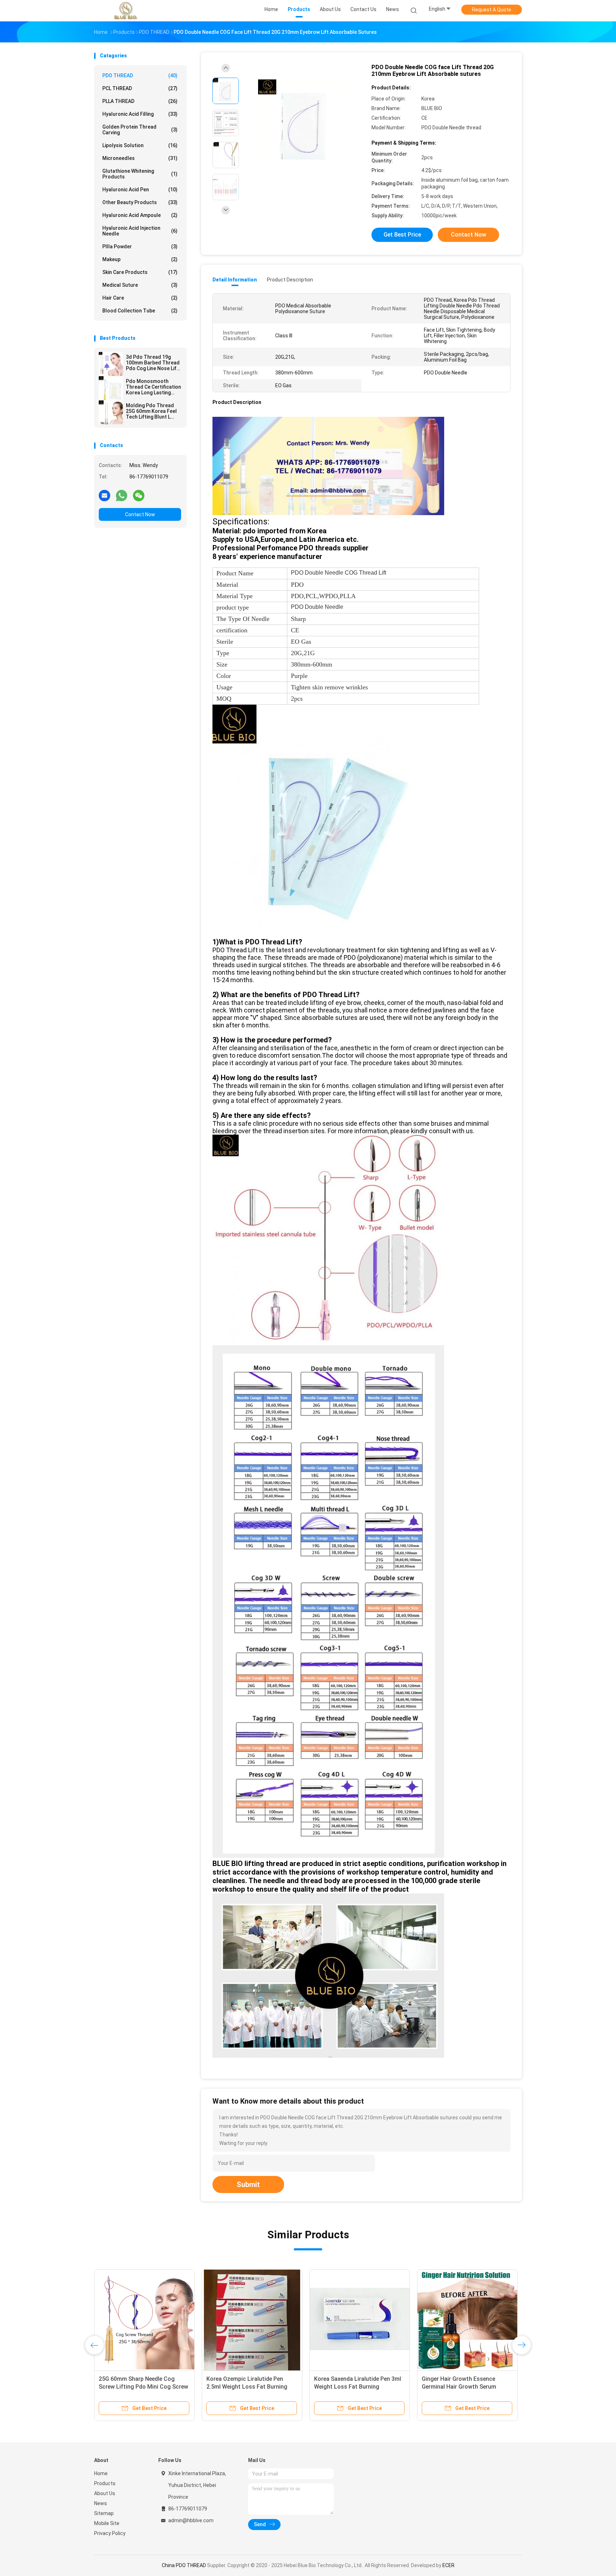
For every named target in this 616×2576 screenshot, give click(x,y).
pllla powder (140, 247)
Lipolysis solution (140, 145)
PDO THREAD (140, 76)
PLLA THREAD (140, 101)
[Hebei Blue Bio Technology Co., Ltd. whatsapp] (122, 495)
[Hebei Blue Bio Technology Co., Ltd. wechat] (139, 495)
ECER (448, 2565)
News (101, 2503)
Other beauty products (140, 202)
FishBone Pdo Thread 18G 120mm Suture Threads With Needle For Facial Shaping (251, 2387)
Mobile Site (107, 2523)
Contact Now (140, 514)
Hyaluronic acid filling (140, 114)
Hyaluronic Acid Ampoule (140, 215)
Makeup (140, 259)
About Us (105, 2493)
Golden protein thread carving (140, 130)
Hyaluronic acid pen (140, 190)
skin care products (140, 272)
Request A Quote (492, 10)
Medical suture (140, 285)
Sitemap (104, 2513)
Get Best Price (402, 235)
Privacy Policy (110, 2533)
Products (105, 2483)
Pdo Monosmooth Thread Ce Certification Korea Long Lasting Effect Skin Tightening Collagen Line (153, 387)
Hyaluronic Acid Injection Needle (140, 231)
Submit (248, 2184)
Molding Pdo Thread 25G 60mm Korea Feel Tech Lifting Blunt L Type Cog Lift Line (151, 411)
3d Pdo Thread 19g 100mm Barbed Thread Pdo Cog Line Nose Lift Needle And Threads (153, 363)
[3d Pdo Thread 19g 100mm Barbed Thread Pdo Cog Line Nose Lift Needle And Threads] (111, 364)
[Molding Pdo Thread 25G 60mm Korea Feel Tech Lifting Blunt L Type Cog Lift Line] (111, 412)
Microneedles (140, 158)
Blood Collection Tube (140, 311)
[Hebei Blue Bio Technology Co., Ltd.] (125, 11)
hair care (140, 298)
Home (101, 2473)
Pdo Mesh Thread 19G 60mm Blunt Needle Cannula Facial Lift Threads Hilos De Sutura (360, 2387)
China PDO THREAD (184, 2565)
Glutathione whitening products (140, 174)
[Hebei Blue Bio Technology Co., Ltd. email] (104, 495)
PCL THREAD (140, 88)
